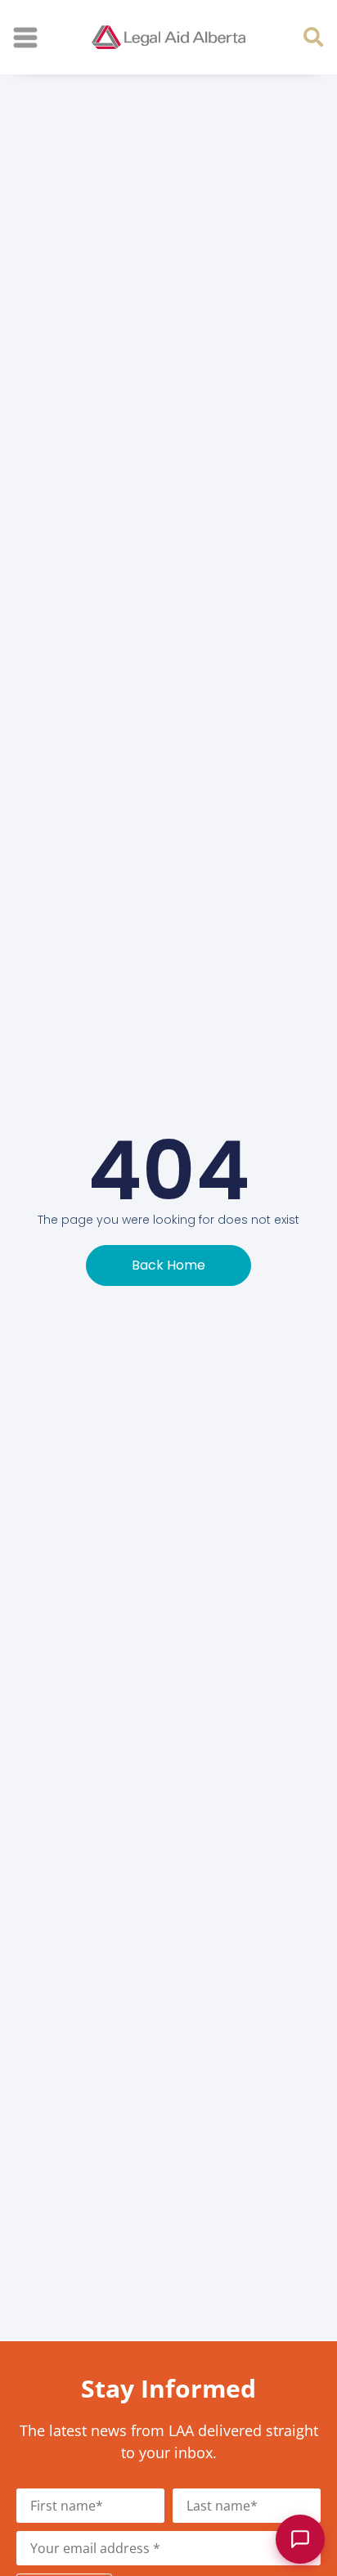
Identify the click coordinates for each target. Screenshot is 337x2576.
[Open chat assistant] (300, 2539)
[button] (313, 36)
